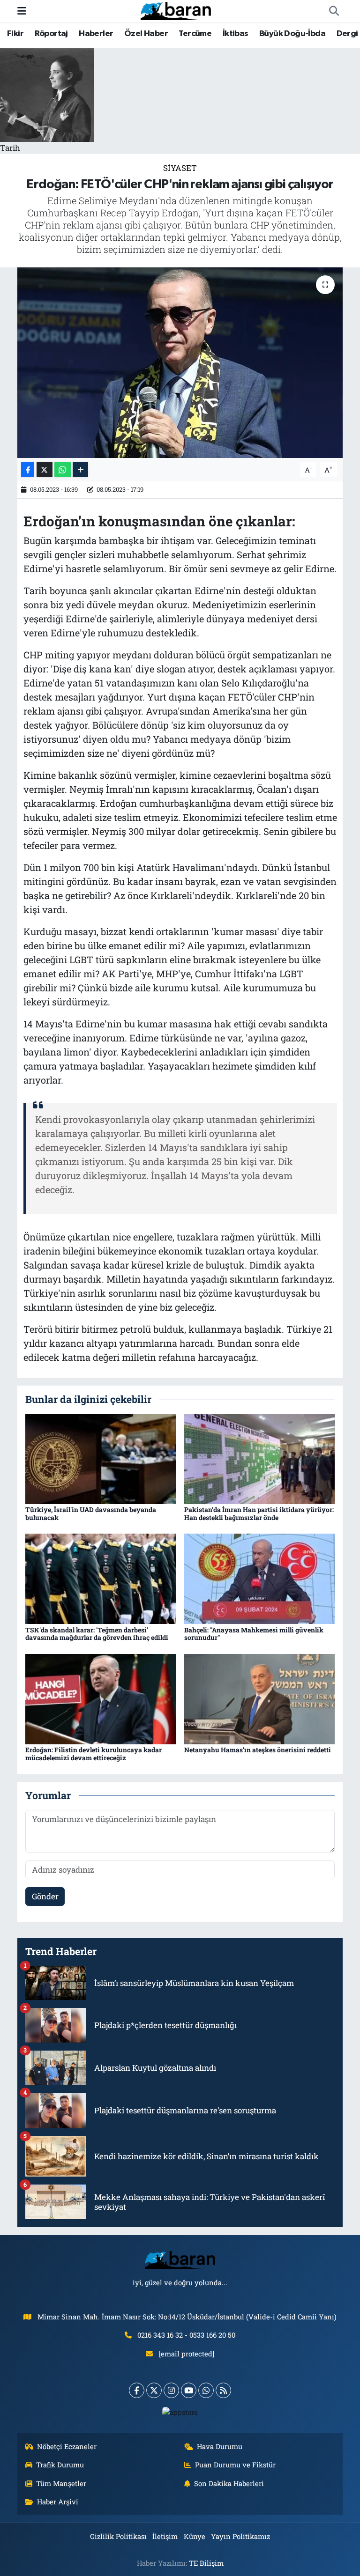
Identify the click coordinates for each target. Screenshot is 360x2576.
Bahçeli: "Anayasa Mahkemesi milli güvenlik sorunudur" (254, 1634)
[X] (154, 2390)
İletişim (165, 2536)
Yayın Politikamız (240, 2536)
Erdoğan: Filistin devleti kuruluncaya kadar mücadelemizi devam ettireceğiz (94, 1754)
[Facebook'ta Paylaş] (28, 469)
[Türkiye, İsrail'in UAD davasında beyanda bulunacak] (101, 1458)
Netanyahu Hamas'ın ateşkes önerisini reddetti (258, 1750)
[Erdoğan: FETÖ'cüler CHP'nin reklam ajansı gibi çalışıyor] (180, 363)
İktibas (236, 34)
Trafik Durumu (60, 2465)
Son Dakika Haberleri (229, 2483)
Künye (195, 2536)
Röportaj (51, 34)
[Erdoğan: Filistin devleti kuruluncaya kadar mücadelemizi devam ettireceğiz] (101, 1698)
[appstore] (180, 2412)
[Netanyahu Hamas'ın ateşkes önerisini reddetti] (260, 1698)
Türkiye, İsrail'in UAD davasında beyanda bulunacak (91, 1513)
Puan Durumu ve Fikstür (235, 2465)
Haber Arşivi (58, 2502)
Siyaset (180, 168)
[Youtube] (189, 2390)
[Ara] (334, 11)
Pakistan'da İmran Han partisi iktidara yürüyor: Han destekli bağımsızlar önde (259, 1513)
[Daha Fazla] (80, 469)
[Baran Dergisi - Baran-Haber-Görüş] (176, 10)
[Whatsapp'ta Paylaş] (63, 469)
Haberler (96, 34)
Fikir (15, 34)
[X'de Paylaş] (45, 469)
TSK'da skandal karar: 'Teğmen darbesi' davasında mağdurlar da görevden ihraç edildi (97, 1634)
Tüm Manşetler (61, 2483)
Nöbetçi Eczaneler (67, 2446)
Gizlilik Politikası (118, 2536)
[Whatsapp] (206, 2390)
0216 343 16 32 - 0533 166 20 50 (186, 2335)
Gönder (45, 1896)
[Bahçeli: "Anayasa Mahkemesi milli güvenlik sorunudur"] (260, 1578)
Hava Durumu (220, 2446)
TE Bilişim (206, 2563)
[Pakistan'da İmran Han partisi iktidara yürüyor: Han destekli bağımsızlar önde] (260, 1458)
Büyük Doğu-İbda (292, 34)
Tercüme (195, 34)
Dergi (347, 34)
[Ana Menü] (22, 11)
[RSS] (223, 2390)
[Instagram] (171, 2390)
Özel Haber (146, 34)
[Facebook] (137, 2390)
